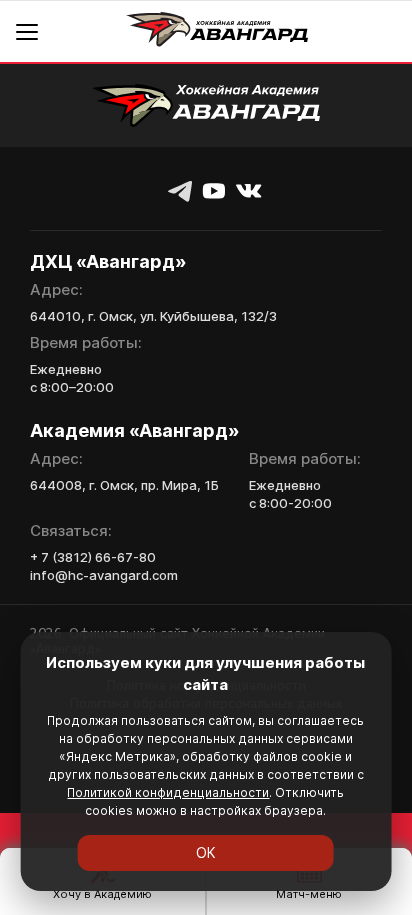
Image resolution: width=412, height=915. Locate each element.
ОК (206, 852)
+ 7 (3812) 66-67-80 (93, 557)
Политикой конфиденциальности (168, 792)
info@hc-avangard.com (104, 575)
